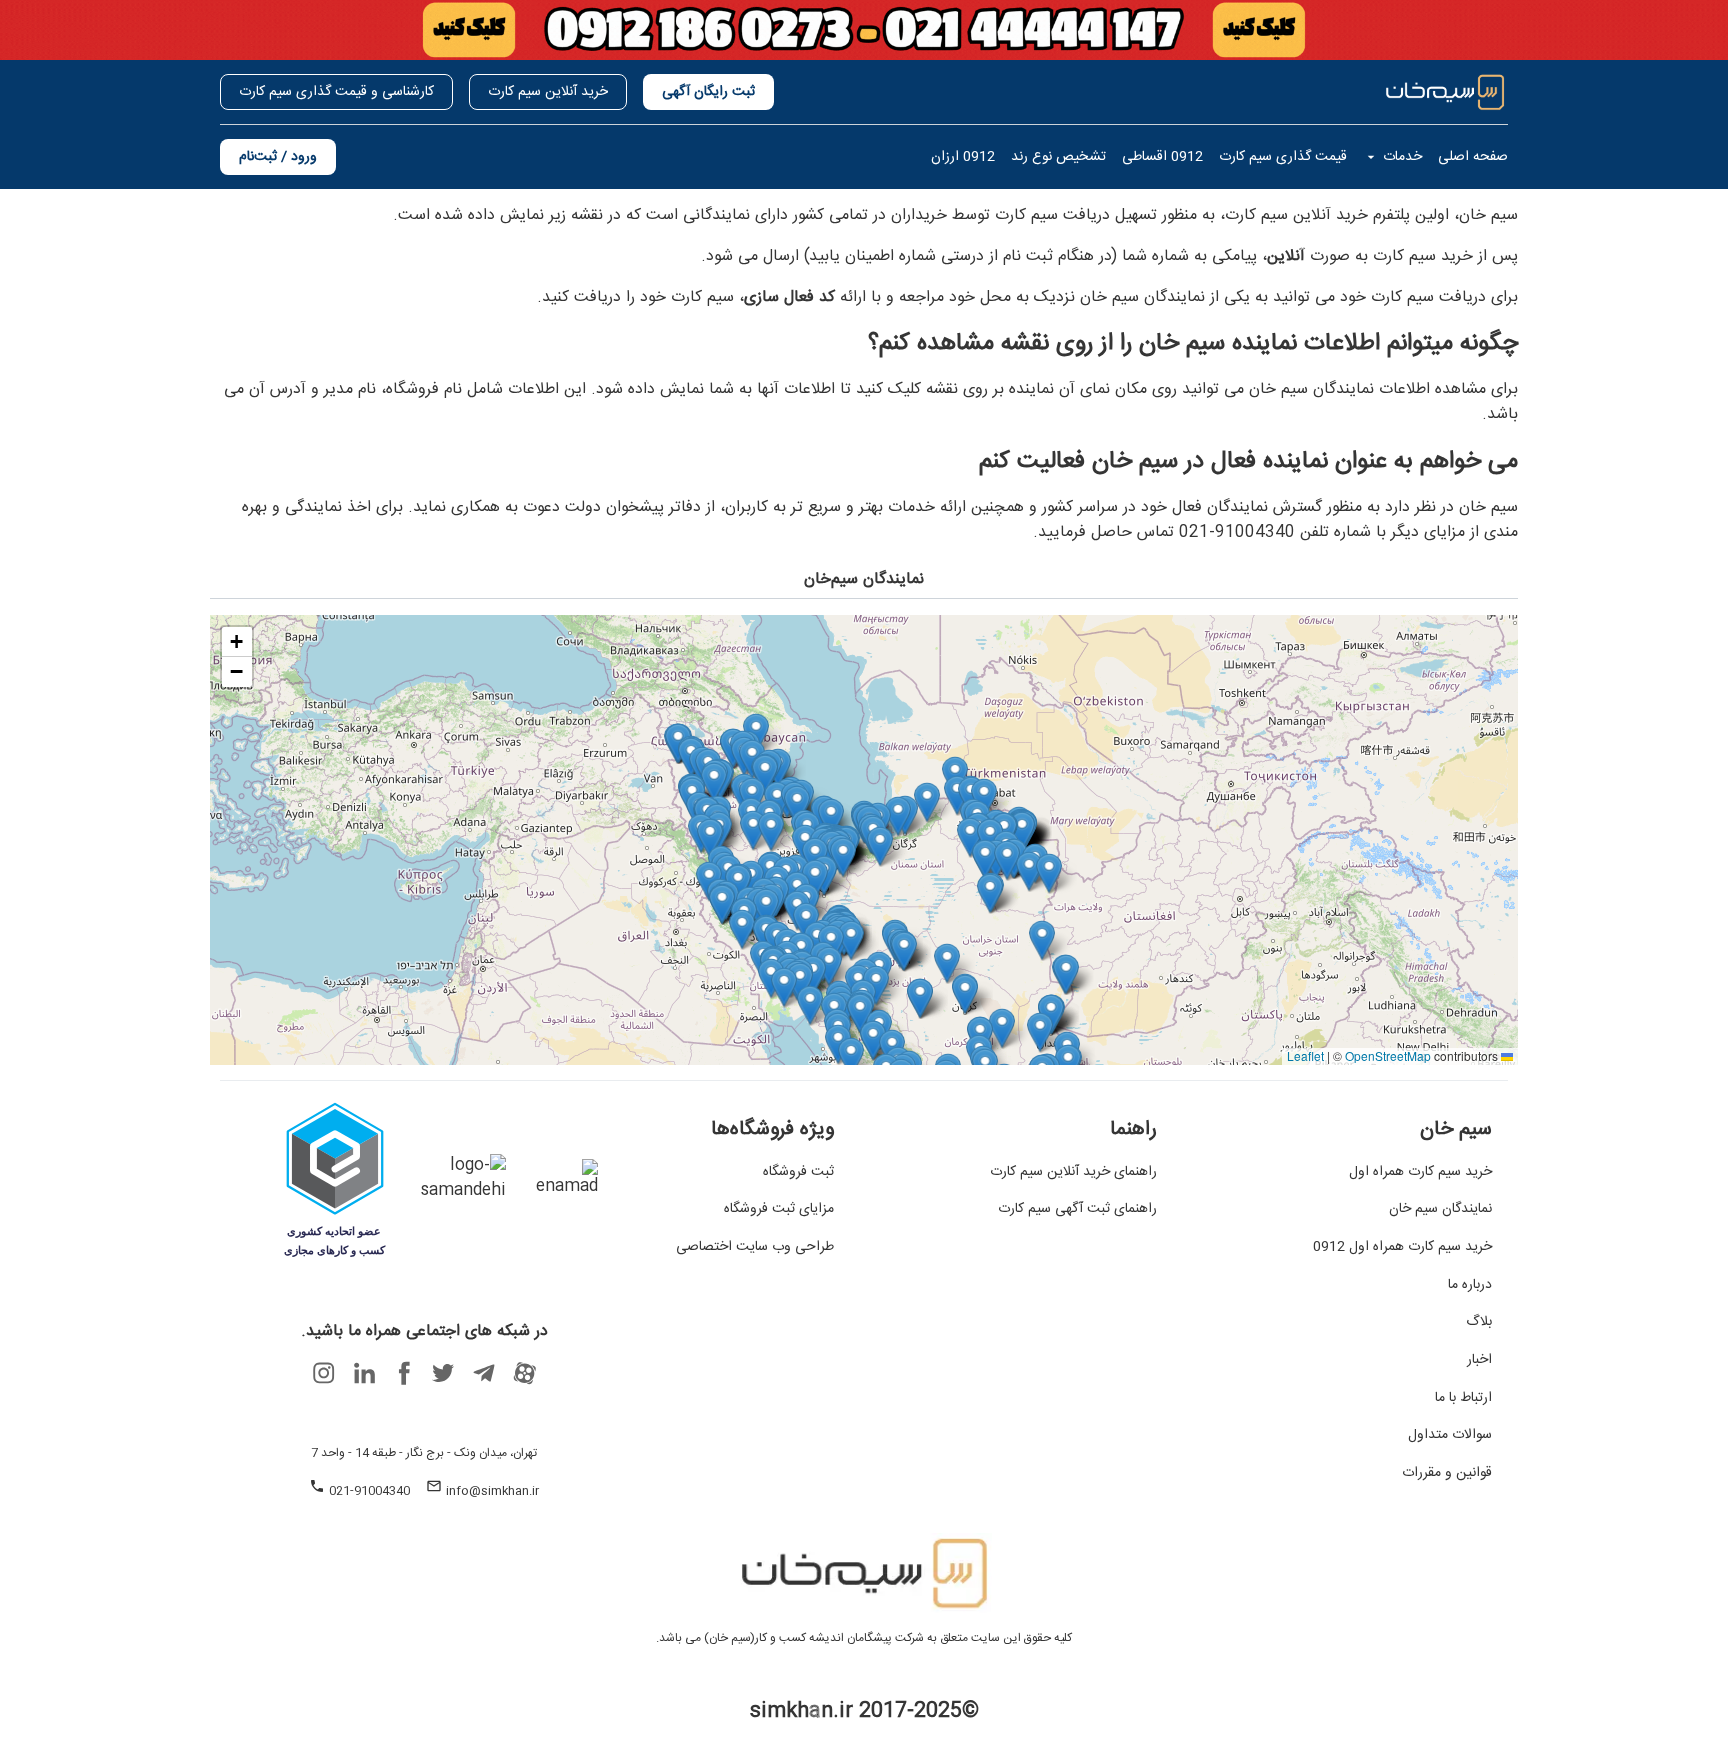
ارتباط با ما (1463, 1399)
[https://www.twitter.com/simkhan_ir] (444, 1373)
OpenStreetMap (1388, 1055)
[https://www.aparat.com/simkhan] (524, 1373)
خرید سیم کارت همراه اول (1420, 1173)
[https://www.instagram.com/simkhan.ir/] (324, 1373)
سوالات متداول (1450, 1436)
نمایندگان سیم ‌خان (1440, 1210)
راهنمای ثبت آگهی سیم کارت (1077, 1210)
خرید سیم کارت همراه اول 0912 (1402, 1248)
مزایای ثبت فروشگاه (779, 1210)
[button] (771, 831)
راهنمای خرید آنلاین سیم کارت (1073, 1173)
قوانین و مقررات (1447, 1474)
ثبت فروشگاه (798, 1173)
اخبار (1479, 1361)
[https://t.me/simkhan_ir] (484, 1373)
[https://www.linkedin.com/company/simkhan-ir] (364, 1373)
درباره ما (1470, 1286)
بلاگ (1479, 1323)
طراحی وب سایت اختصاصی (755, 1248)
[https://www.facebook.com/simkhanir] (404, 1373)
